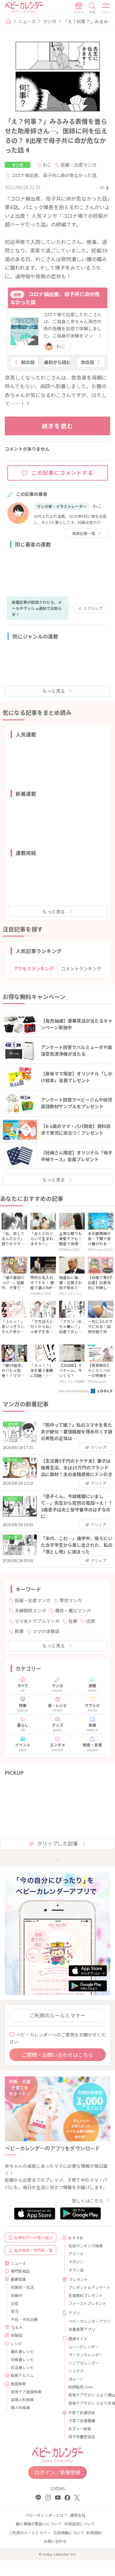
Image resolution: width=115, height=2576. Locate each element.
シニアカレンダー (84, 2363)
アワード (76, 2254)
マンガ (50, 21)
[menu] (106, 8)
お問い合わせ (55, 2541)
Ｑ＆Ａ (17, 2327)
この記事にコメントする (63, 473)
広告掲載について (69, 2533)
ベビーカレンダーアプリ (87, 2321)
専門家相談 (20, 2271)
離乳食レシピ (22, 2351)
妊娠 (73, 1621)
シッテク (76, 2371)
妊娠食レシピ (22, 2359)
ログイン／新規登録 (57, 2472)
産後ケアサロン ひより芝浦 (87, 2403)
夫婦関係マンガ (30, 1610)
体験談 (17, 2335)
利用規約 (94, 2533)
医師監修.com (80, 2387)
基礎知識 (18, 2279)
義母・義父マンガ (73, 1610)
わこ (47, 165)
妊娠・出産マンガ (79, 165)
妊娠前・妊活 (22, 2287)
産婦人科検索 (22, 2399)
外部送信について (80, 2524)
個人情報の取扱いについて (39, 2524)
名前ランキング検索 (86, 2246)
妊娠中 (17, 2295)
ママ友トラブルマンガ (37, 1621)
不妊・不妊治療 (24, 2319)
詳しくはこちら (88, 2201)
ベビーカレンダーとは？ (46, 2515)
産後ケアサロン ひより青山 (87, 2395)
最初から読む (57, 362)
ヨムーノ (76, 2379)
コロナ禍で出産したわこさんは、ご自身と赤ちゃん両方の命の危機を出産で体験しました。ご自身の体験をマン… (73, 325)
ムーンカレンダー (84, 2347)
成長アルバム (22, 2375)
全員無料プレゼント (86, 2295)
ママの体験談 (46, 1631)
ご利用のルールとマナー (57, 2015)
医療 (19, 1631)
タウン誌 (76, 2270)
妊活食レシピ (22, 2367)
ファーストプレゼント (87, 2303)
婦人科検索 (20, 2407)
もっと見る (54, 691)
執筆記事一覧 (84, 533)
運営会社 (78, 2515)
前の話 (28, 362)
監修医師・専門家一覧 (34, 2250)
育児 (15, 2311)
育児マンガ (71, 1600)
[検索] (92, 8)
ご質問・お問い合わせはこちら (57, 2055)
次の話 (87, 362)
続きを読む (58, 426)
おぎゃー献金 (80, 2428)
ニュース (27, 21)
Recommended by (74, 1391)
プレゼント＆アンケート (87, 2287)
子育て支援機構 (82, 2420)
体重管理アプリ (82, 2329)
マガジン (76, 2262)
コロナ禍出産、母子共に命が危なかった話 (54, 175)
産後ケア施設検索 (26, 2391)
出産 (91, 1621)
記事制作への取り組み (34, 2237)
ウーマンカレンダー (86, 2355)
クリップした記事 (57, 1843)
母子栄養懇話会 (82, 2436)
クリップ (93, 608)
